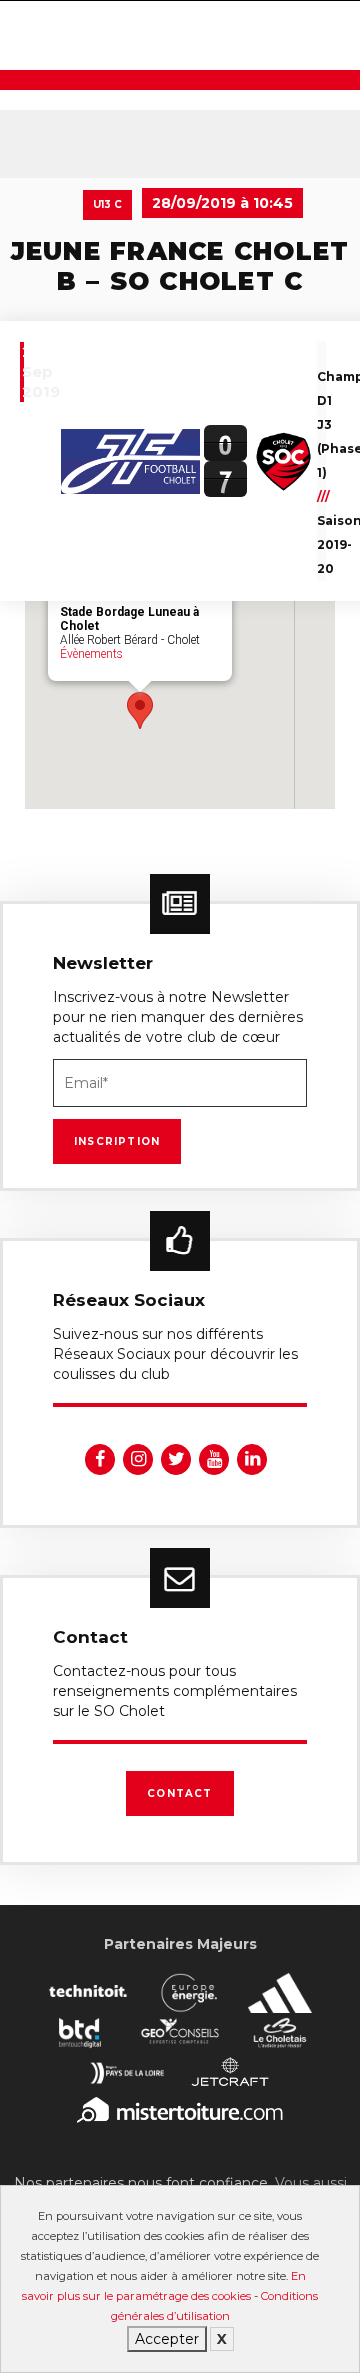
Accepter (167, 2339)
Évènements (91, 654)
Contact (179, 1793)
